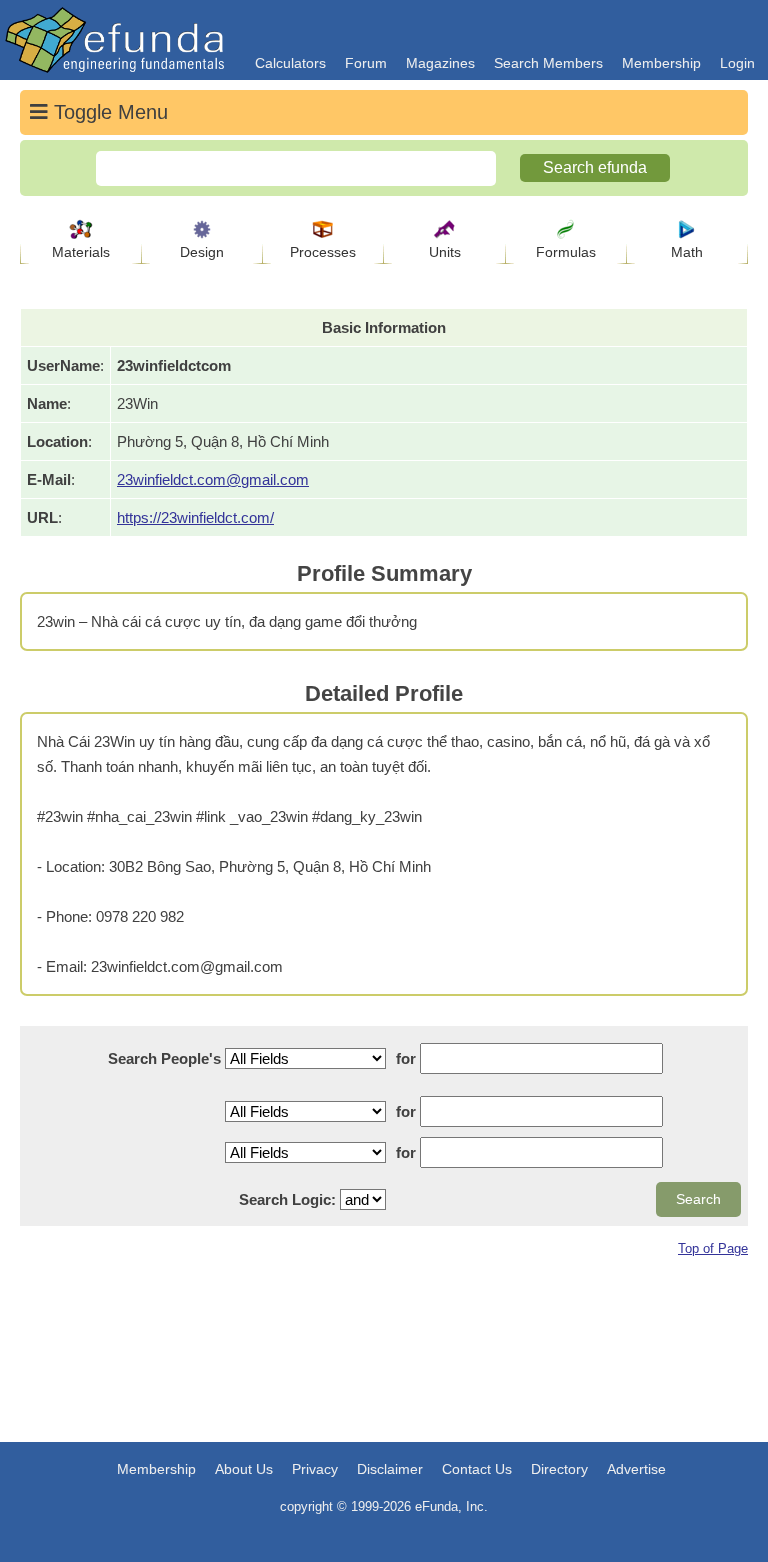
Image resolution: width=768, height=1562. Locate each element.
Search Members (548, 63)
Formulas (566, 252)
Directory (559, 1469)
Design (202, 252)
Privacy (315, 1469)
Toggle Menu (108, 112)
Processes (323, 252)
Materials (81, 252)
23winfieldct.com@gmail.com (213, 479)
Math (687, 252)
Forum (366, 63)
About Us (244, 1469)
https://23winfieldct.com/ (195, 517)
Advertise (636, 1469)
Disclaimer (390, 1469)
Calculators (290, 63)
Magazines (440, 63)
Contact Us (477, 1469)
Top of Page (713, 1248)
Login (737, 63)
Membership (661, 63)
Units (445, 252)
